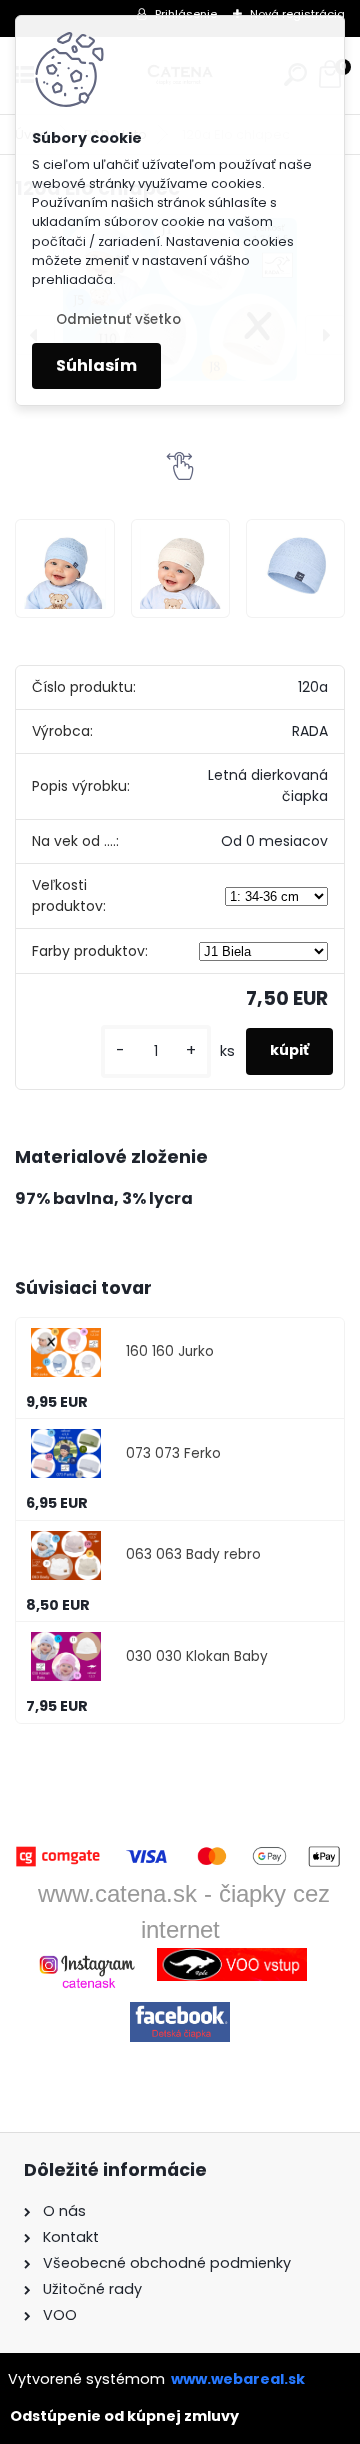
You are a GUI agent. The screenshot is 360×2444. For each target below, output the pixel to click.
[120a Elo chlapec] (64, 568)
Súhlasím (96, 365)
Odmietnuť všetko (118, 319)
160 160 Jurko (170, 1351)
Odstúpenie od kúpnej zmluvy (124, 2416)
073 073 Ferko (173, 1453)
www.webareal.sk (238, 2379)
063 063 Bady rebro (193, 1554)
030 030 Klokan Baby (197, 1656)
